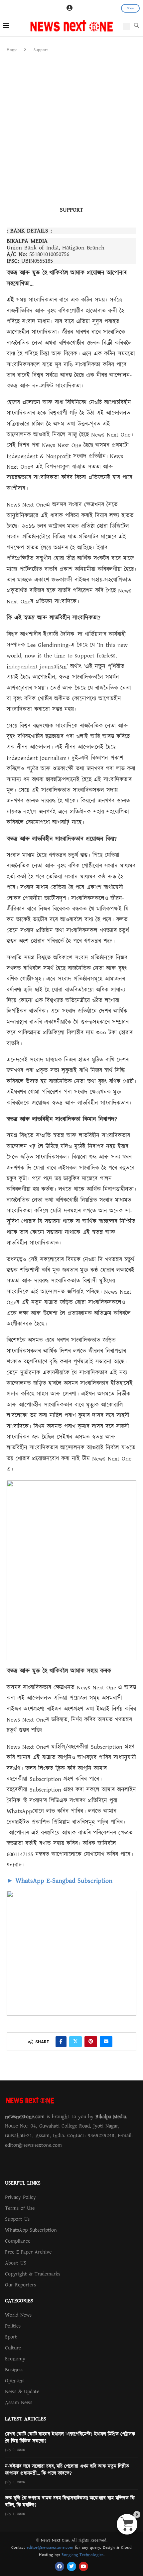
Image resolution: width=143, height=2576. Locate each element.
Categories (19, 2301)
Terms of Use (20, 2208)
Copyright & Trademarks (33, 2274)
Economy (15, 2359)
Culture (13, 2348)
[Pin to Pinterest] (91, 2042)
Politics (13, 2326)
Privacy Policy (20, 2197)
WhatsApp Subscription (31, 2230)
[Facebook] (60, 2566)
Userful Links (23, 2183)
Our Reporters (20, 2285)
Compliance (18, 2241)
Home (12, 50)
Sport (11, 2337)
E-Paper (130, 8)
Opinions (15, 2381)
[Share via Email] (106, 2042)
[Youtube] (83, 2566)
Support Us (17, 2219)
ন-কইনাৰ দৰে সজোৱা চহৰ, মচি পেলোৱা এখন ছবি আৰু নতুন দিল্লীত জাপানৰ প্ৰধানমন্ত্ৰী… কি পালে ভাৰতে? (67, 2470)
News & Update (22, 2392)
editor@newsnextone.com (50, 2547)
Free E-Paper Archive (28, 2252)
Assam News (19, 2403)
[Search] (136, 27)
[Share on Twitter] (75, 2042)
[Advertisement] (71, 128)
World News (18, 2315)
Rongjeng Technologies (82, 2555)
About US (16, 2263)
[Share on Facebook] (61, 2042)
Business (14, 2370)
